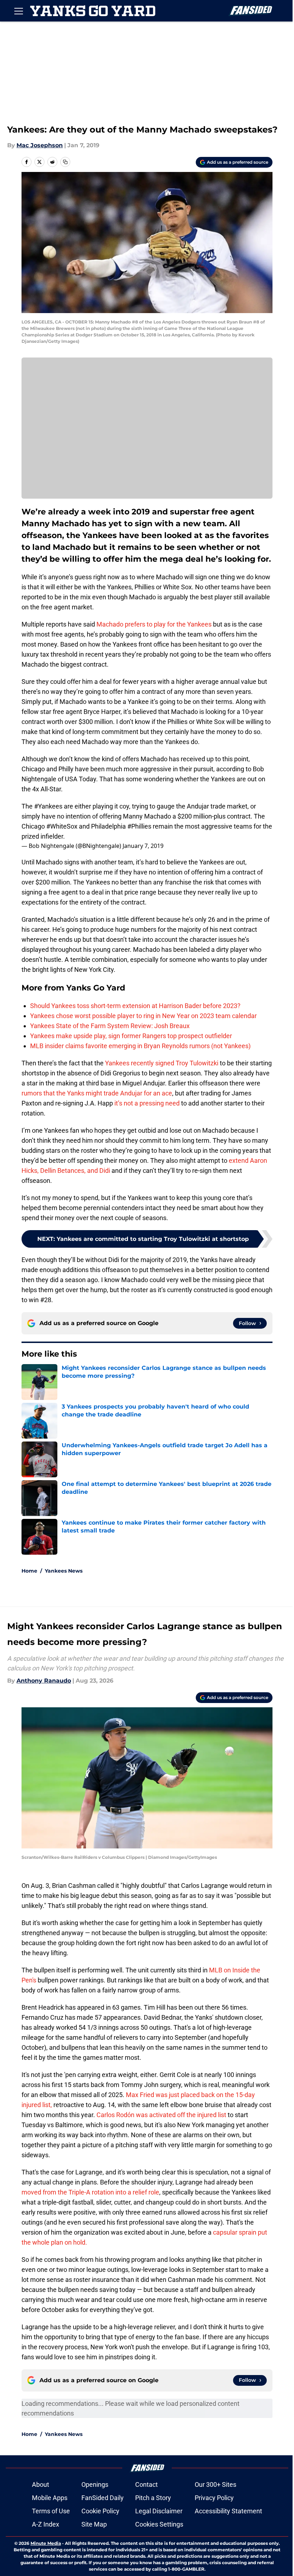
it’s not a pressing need (147, 1103)
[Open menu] (19, 11)
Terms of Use (51, 2511)
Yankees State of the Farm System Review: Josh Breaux (110, 1026)
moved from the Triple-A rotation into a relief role (90, 2192)
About (41, 2484)
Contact (146, 2484)
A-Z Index (46, 2524)
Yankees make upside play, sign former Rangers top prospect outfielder (131, 1036)
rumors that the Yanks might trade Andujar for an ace (97, 1093)
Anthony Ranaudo (44, 1681)
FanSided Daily (103, 2498)
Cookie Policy (100, 2511)
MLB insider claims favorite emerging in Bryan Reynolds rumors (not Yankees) (140, 1046)
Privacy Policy (214, 2498)
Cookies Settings (159, 2524)
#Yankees (48, 806)
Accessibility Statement (228, 2511)
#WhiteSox (62, 826)
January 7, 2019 (143, 846)
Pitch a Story (153, 2498)
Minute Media (46, 2543)
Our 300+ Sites (215, 2484)
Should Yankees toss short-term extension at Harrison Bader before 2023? (135, 1006)
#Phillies (139, 826)
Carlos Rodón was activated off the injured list (161, 2115)
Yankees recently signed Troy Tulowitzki (162, 1063)
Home (29, 1571)
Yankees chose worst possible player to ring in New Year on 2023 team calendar (143, 1016)
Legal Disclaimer (159, 2511)
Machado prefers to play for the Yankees (154, 624)
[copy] (65, 162)
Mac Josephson (40, 145)
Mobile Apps (50, 2498)
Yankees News (64, 1571)
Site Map (94, 2524)
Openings (95, 2484)
